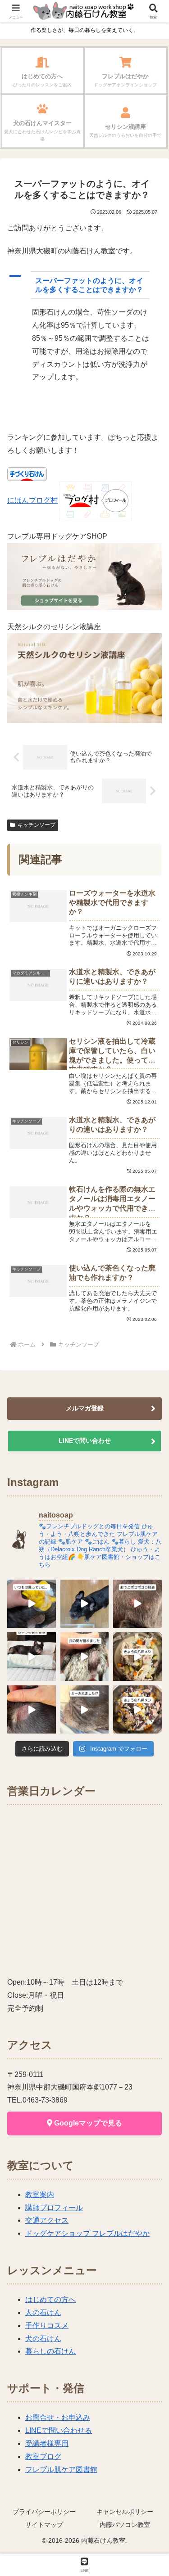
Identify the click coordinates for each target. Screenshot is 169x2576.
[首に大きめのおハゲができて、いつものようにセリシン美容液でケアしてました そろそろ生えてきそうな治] (85, 1710)
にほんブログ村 (32, 500)
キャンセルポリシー (125, 2512)
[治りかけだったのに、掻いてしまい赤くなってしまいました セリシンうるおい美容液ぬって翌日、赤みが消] (32, 1710)
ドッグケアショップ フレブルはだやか (87, 2233)
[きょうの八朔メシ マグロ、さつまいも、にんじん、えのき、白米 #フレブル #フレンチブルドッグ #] (137, 1710)
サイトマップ (44, 2525)
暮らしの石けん (50, 2351)
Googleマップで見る (87, 2123)
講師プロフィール (54, 2208)
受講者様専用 (47, 2443)
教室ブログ (43, 2457)
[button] (84, 285)
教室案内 (40, 2195)
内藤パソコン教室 (125, 2525)
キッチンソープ (37, 825)
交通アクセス (47, 2220)
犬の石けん (43, 2339)
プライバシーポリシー (44, 2512)
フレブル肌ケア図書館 (61, 2470)
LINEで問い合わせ (85, 1441)
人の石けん (43, 2313)
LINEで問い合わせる (59, 2430)
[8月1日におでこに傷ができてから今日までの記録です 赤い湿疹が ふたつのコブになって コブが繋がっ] (137, 1604)
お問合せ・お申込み (58, 2417)
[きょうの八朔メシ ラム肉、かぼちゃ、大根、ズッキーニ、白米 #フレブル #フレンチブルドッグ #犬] (85, 1604)
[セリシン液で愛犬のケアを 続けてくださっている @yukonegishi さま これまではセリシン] (32, 1604)
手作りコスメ (47, 2326)
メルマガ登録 (85, 1408)
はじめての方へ (50, 2299)
